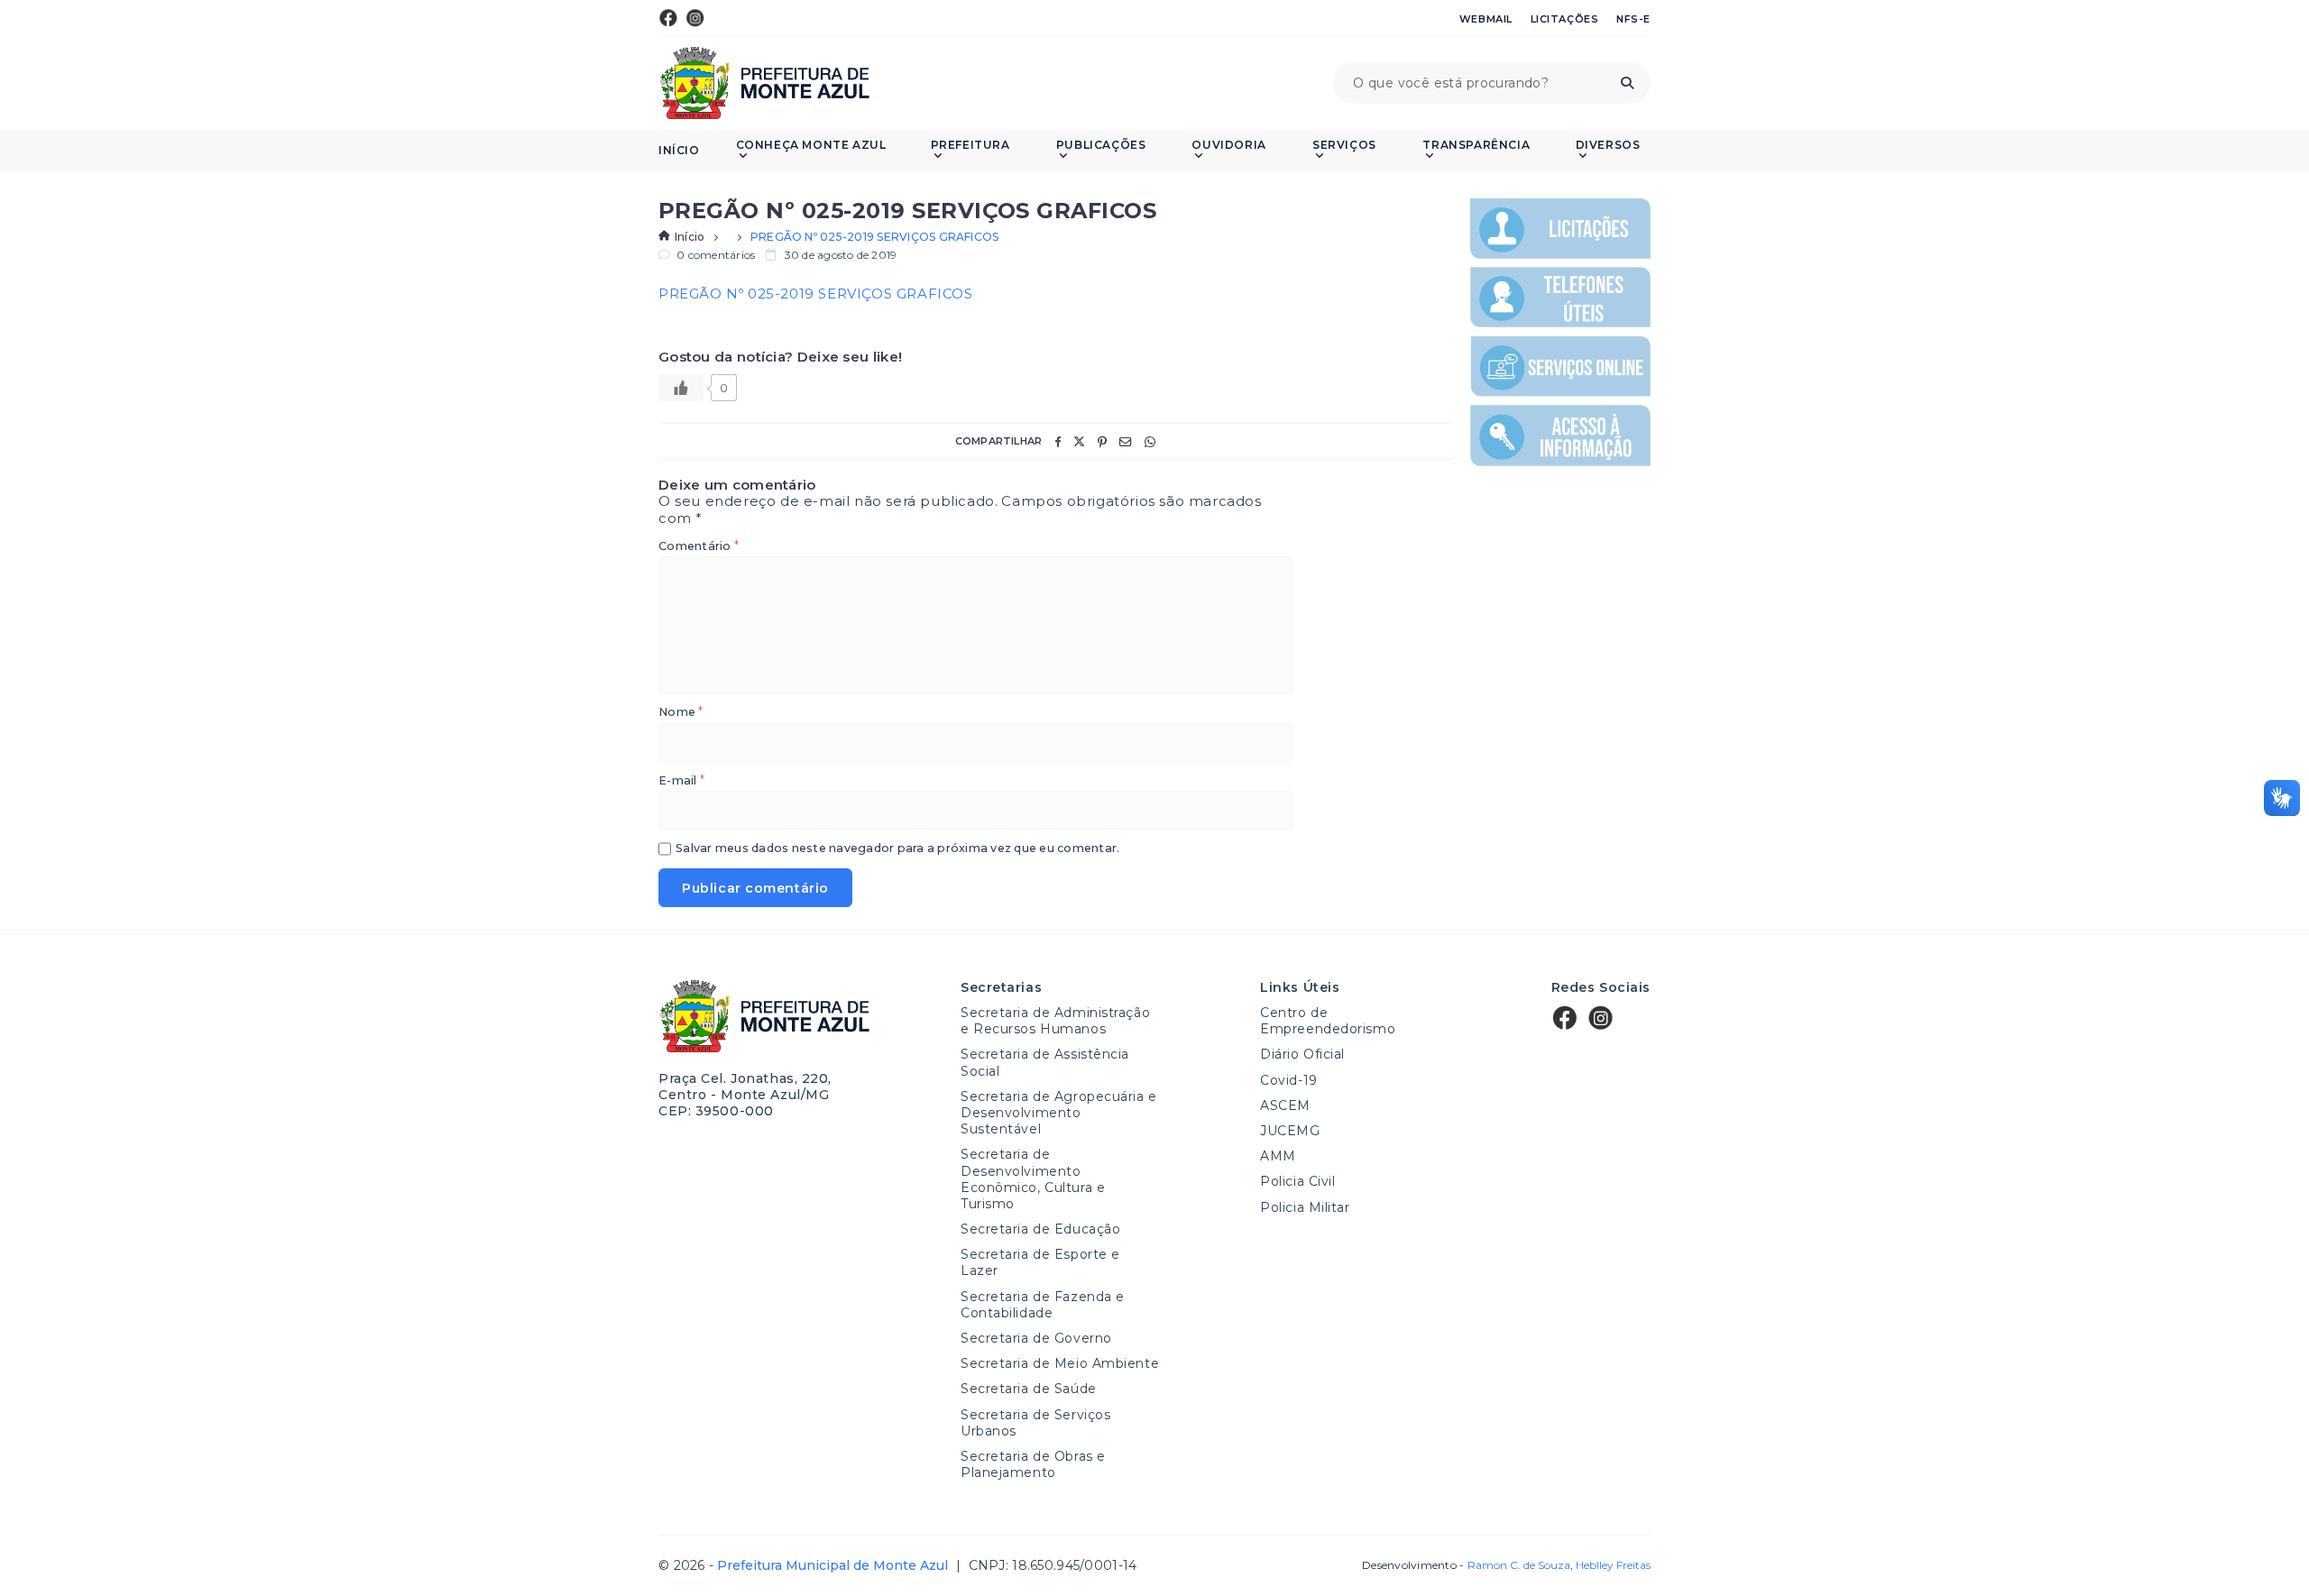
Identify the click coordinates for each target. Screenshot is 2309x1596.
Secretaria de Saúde (1029, 1389)
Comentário (699, 547)
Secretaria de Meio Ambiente (1060, 1363)
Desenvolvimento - (1466, 1565)
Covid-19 (1288, 1080)
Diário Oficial (1302, 1054)
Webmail (1486, 19)
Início (679, 151)
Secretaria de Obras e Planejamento (1033, 1464)
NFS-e (1633, 19)
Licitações (1565, 19)
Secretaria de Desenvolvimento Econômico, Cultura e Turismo (1033, 1179)
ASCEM (1285, 1105)
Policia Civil (1297, 1181)
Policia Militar (1305, 1207)
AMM (1278, 1156)
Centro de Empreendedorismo (1328, 1021)
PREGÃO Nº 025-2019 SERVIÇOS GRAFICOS (816, 294)
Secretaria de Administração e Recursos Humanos (1055, 1021)
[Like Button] (681, 388)
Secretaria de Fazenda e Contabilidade (1043, 1305)
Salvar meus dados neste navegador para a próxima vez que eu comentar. (897, 849)
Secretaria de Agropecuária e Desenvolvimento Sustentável (1059, 1113)
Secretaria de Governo (1036, 1338)
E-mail (681, 781)
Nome (681, 713)
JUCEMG (1290, 1131)
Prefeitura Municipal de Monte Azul (764, 83)
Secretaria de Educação (1040, 1229)
